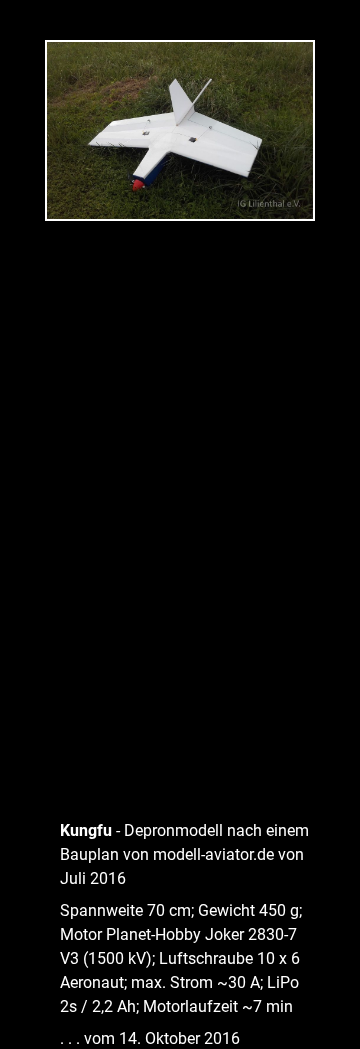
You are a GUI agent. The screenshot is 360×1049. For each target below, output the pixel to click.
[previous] (35, 495)
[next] (325, 495)
